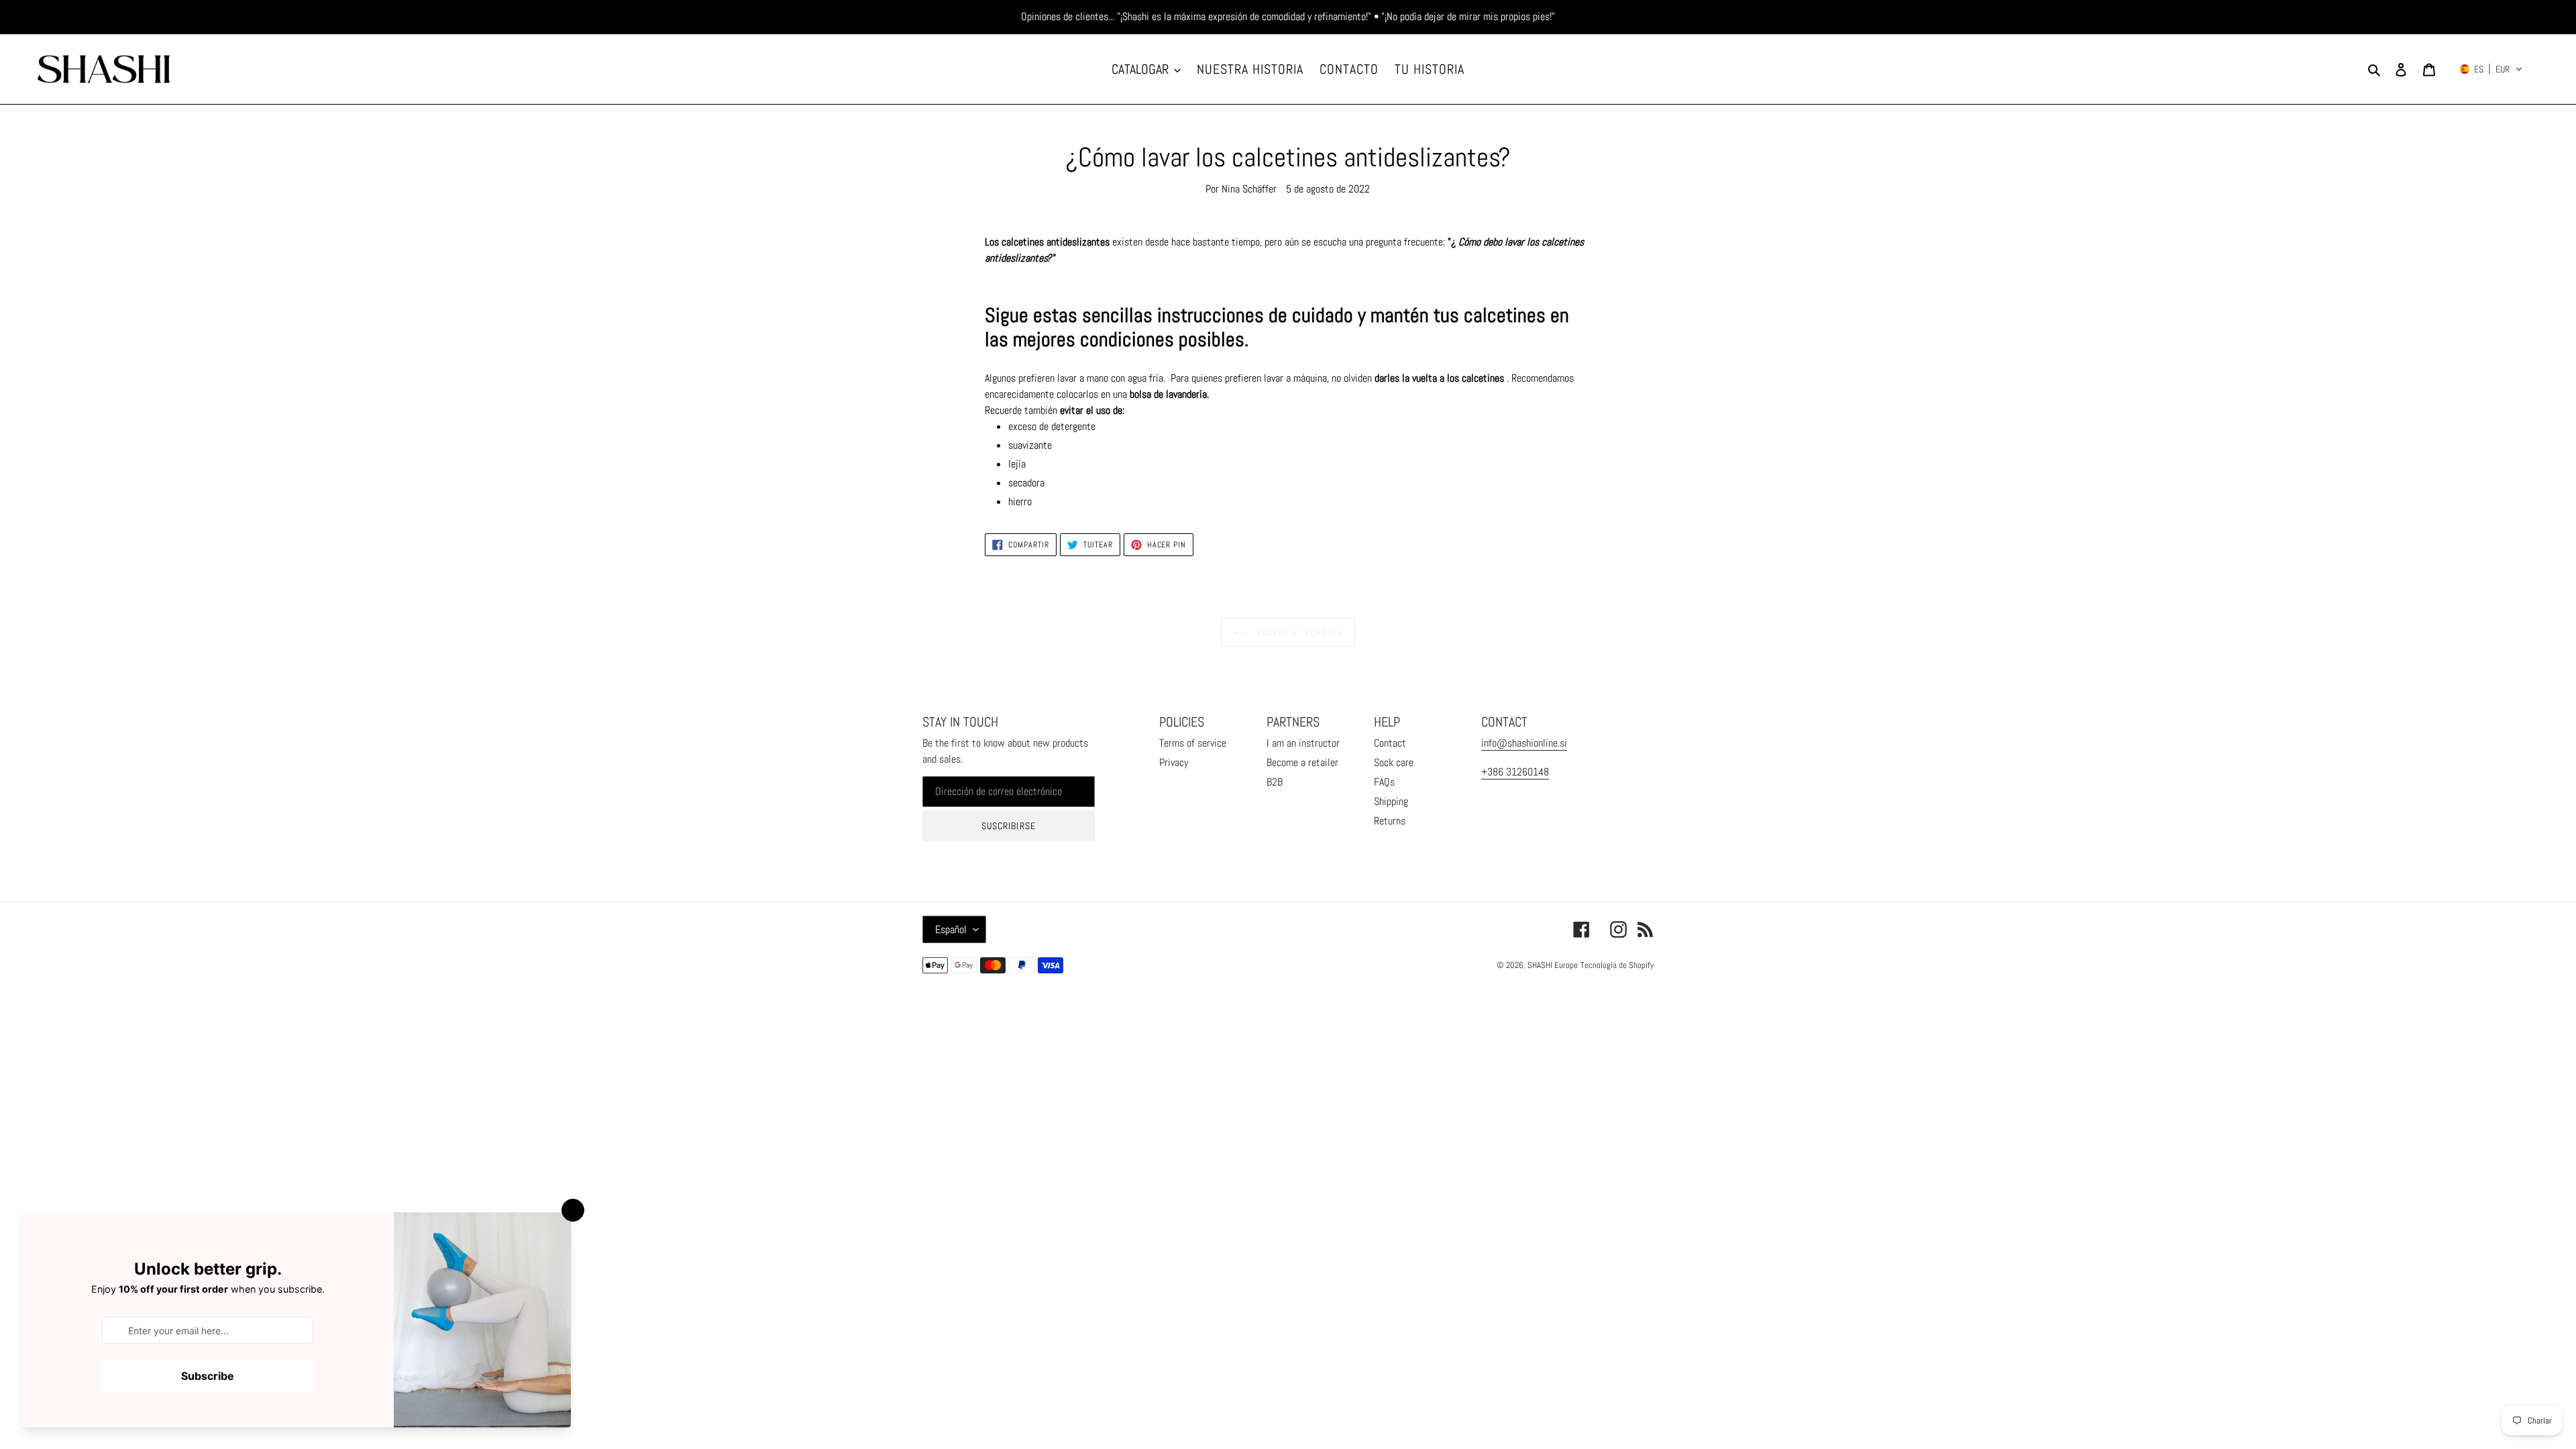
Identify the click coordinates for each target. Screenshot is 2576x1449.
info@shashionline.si (1524, 743)
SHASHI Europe (1553, 965)
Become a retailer (1302, 762)
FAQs (1384, 782)
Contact (1390, 743)
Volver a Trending (1298, 632)
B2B (1275, 782)
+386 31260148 (1515, 772)
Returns (1390, 821)
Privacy (1174, 762)
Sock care (1394, 762)
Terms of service (1193, 743)
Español (951, 929)
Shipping (1391, 801)
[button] (2491, 69)
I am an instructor (1303, 743)
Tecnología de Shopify (1617, 965)
